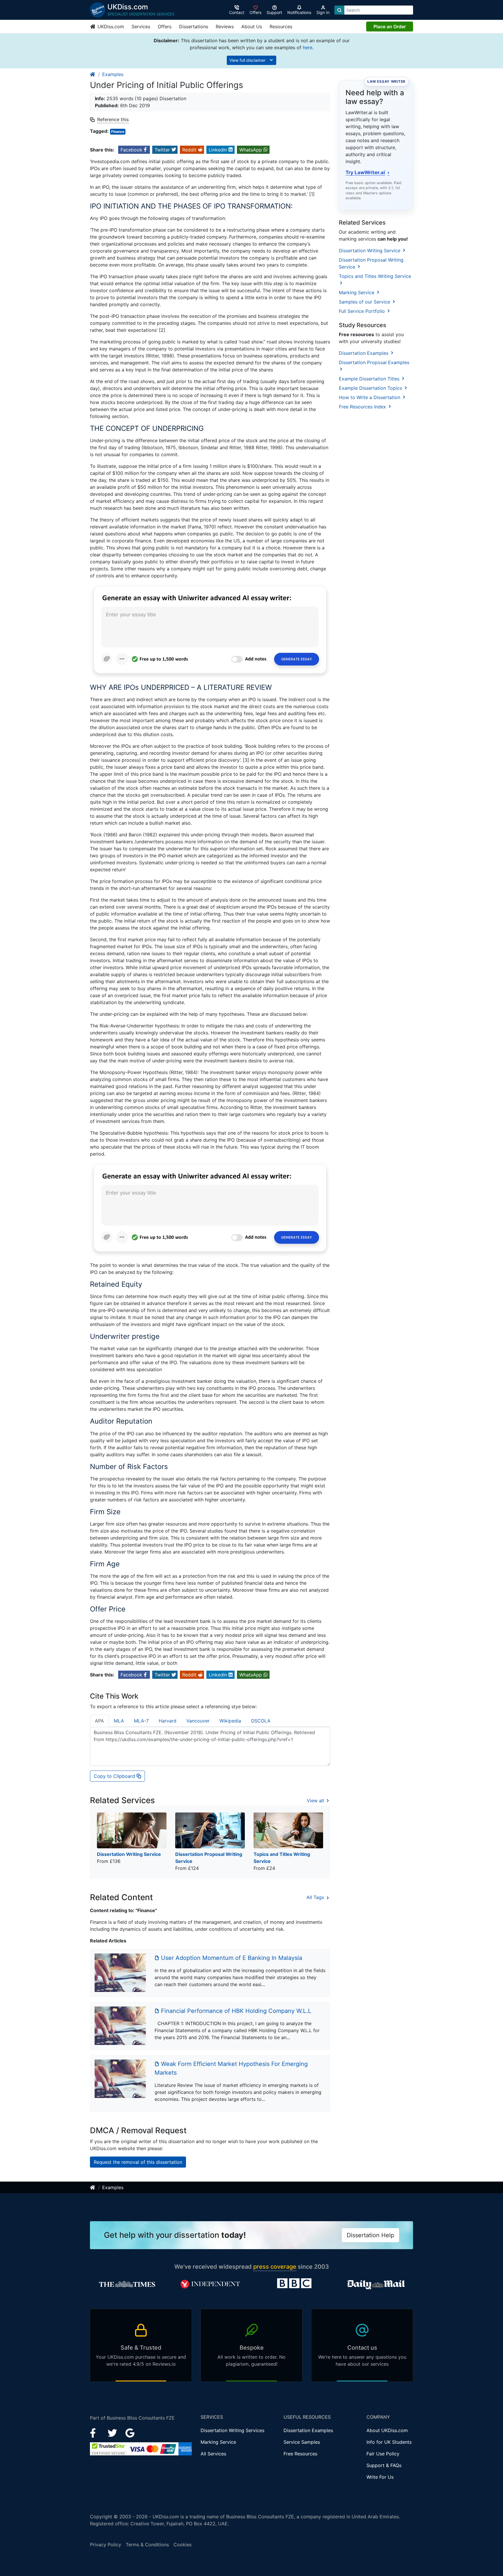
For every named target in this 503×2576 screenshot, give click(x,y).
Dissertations (194, 27)
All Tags (316, 1897)
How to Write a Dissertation (370, 397)
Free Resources (300, 2454)
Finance (118, 132)
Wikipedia (230, 1721)
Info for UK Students (389, 2442)
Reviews (225, 27)
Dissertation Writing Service (370, 251)
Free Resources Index (363, 407)
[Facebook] (95, 2432)
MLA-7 (141, 1721)
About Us (252, 27)
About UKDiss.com (387, 2430)
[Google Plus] (130, 2432)
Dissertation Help (370, 2235)
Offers (165, 27)
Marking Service (357, 292)
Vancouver (198, 1721)
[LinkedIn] (113, 2432)
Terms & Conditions (147, 2545)
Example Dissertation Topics (371, 388)
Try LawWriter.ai (367, 172)
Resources (281, 27)
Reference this (113, 119)
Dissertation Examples (364, 353)
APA (99, 1721)
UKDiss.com (110, 27)
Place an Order (390, 27)
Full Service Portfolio (363, 311)
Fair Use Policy (383, 2454)
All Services (213, 2454)
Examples (113, 74)
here (308, 47)
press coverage (275, 2267)
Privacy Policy (106, 2545)
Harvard (168, 1721)
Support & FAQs (384, 2465)
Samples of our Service (365, 302)
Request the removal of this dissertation (138, 2162)
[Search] (339, 10)
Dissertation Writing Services (232, 2430)
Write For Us (380, 2477)
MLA (119, 1721)
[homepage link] (93, 74)
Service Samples (302, 2442)
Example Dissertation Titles (370, 379)
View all (316, 1801)
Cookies (183, 2545)
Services (141, 27)
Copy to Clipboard (115, 1776)
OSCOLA (261, 1721)
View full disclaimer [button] (248, 60)
